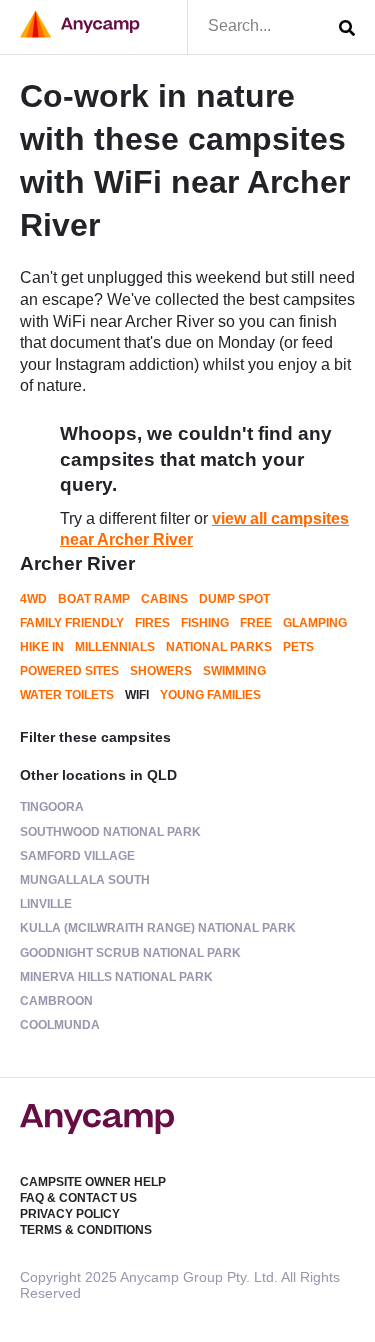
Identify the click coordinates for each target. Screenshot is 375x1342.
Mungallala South (85, 880)
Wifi (137, 695)
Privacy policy (70, 1214)
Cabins (164, 599)
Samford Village (77, 856)
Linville (46, 904)
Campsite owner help (93, 1182)
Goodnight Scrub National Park (130, 953)
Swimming (234, 671)
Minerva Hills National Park (116, 977)
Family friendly (72, 623)
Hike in (42, 647)
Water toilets (67, 695)
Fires (152, 623)
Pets (298, 647)
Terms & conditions (86, 1230)
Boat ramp (94, 599)
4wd (33, 599)
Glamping (315, 623)
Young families (210, 695)
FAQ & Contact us (78, 1198)
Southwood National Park (110, 832)
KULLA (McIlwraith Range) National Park (158, 928)
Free (256, 623)
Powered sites (69, 671)
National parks (219, 647)
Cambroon (56, 1001)
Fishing (205, 623)
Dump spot (234, 599)
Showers (161, 671)
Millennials (115, 647)
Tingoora (52, 807)
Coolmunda (60, 1025)
